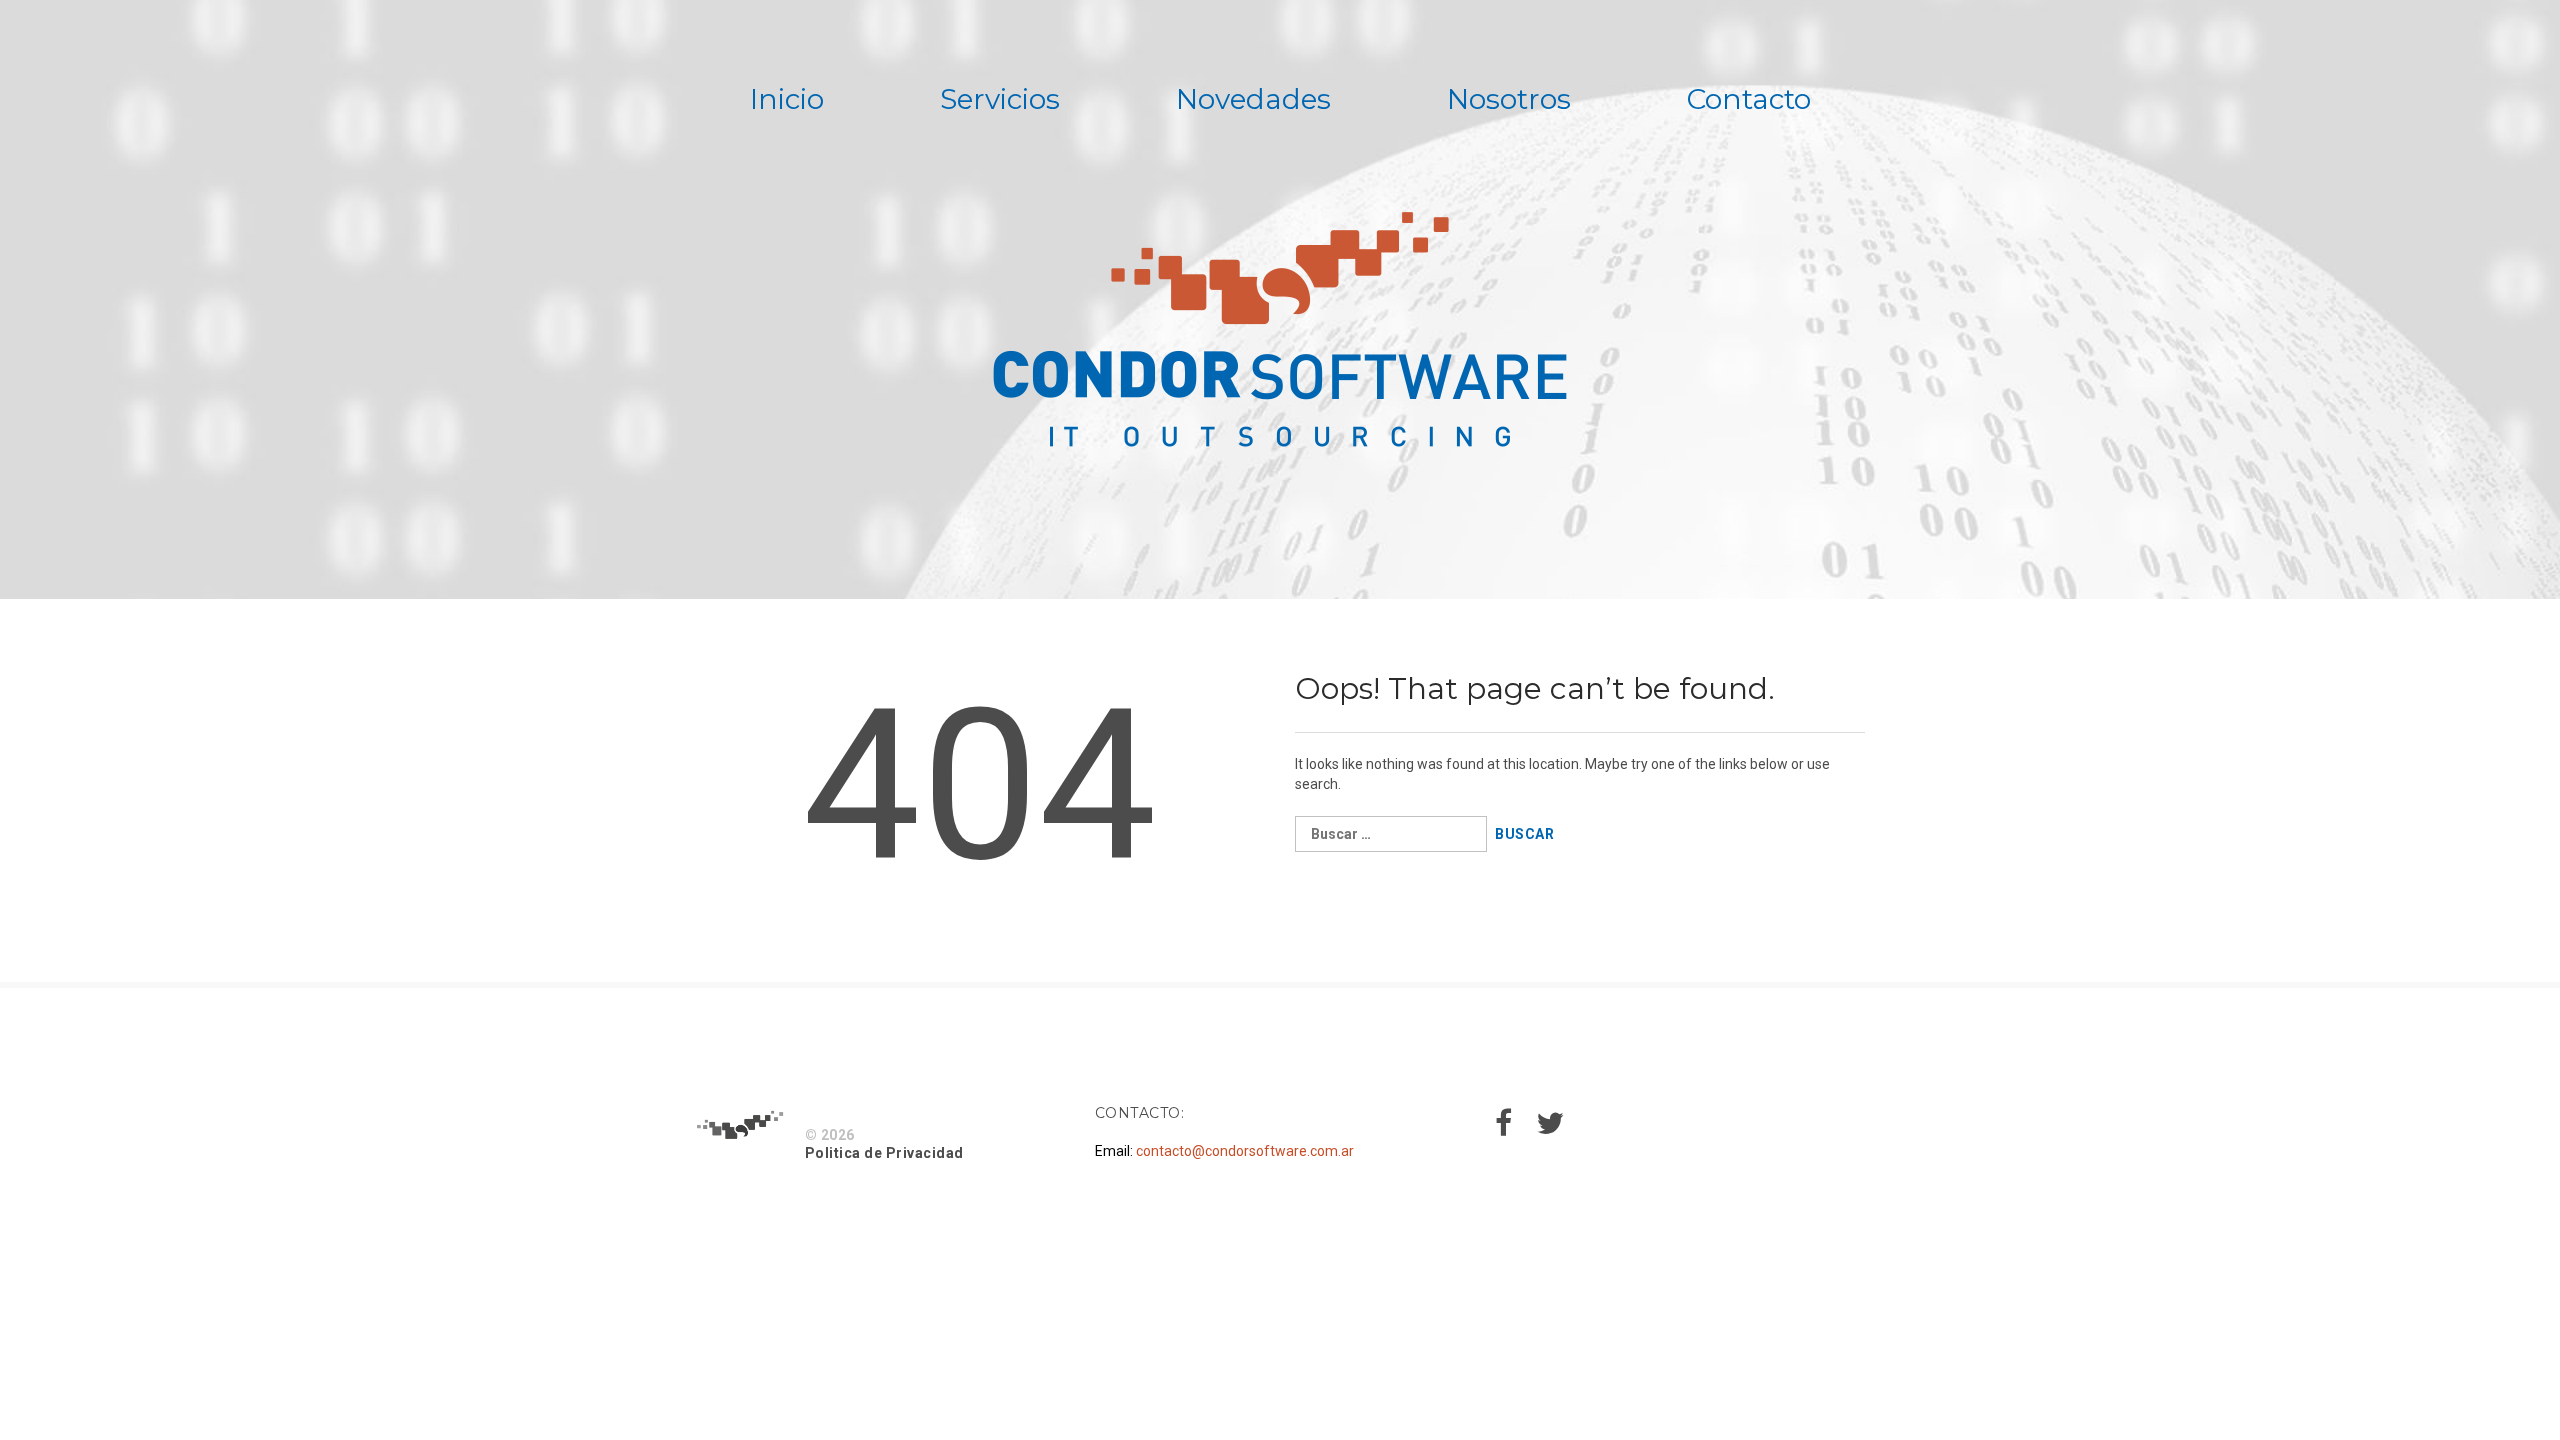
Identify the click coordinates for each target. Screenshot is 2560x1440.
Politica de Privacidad (884, 1153)
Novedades (1253, 99)
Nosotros (1509, 99)
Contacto (1749, 99)
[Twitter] (1550, 1129)
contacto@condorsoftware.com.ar (1245, 1151)
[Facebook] (1503, 1129)
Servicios (1000, 99)
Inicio (787, 99)
